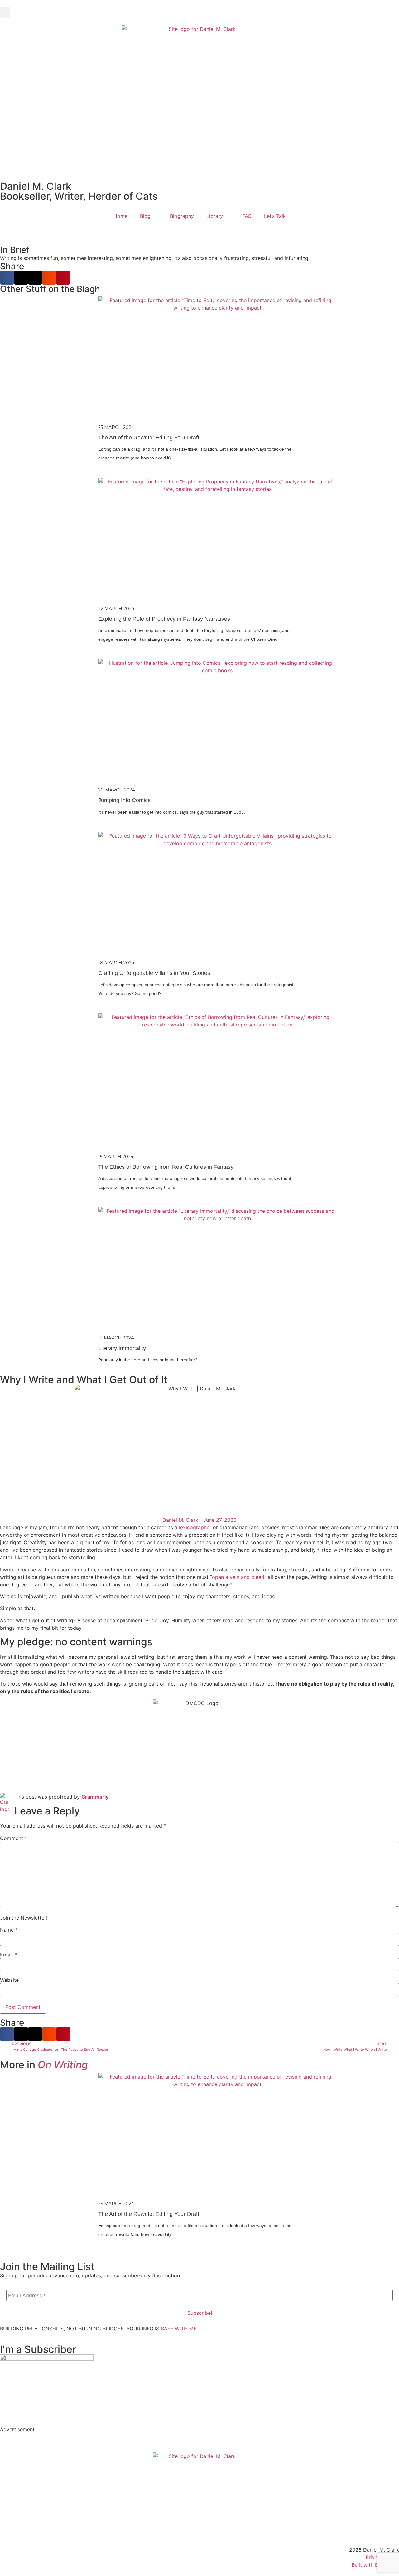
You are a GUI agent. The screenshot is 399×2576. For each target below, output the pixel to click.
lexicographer (195, 1527)
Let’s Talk (275, 216)
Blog (145, 216)
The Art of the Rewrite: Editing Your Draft (149, 438)
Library (215, 216)
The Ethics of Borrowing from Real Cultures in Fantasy (166, 1167)
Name (9, 1930)
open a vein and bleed (238, 1577)
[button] (5, 13)
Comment (14, 1838)
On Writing (63, 2065)
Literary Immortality (122, 1348)
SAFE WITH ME (179, 2329)
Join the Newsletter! (24, 1918)
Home (120, 216)
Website (9, 1980)
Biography (182, 216)
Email (8, 1955)
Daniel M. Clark (36, 186)
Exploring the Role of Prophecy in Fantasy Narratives (164, 619)
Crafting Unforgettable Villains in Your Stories (154, 973)
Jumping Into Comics (124, 800)
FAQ (247, 216)
